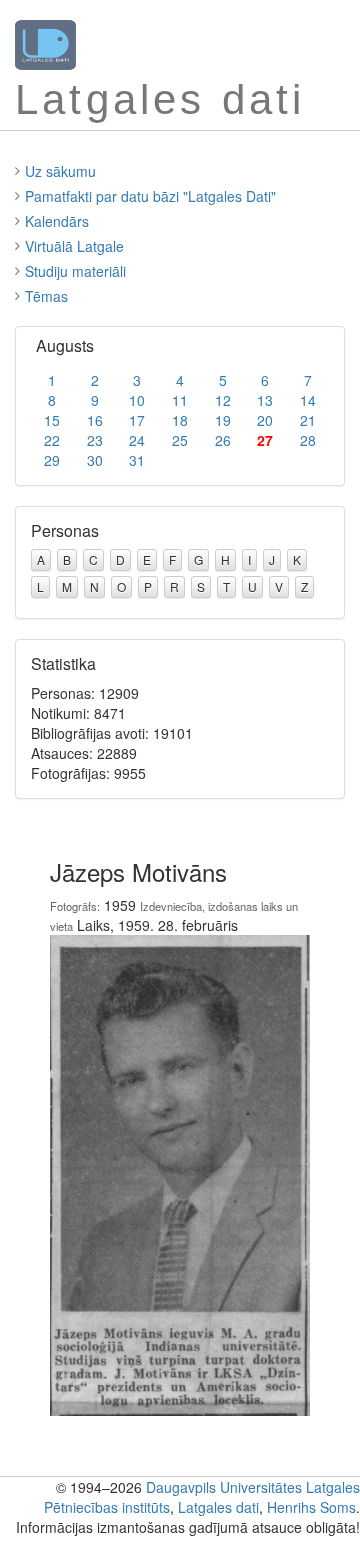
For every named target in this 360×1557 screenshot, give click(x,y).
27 (265, 440)
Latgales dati (218, 1507)
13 (265, 400)
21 (308, 420)
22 (52, 440)
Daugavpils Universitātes (224, 1487)
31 (137, 460)
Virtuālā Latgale (74, 246)
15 (52, 420)
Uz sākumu (60, 171)
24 (137, 440)
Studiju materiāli (75, 271)
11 (180, 400)
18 (180, 420)
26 (223, 440)
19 (223, 420)
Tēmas (46, 296)
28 (308, 440)
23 (95, 440)
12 (223, 400)
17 (137, 420)
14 (308, 400)
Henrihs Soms (311, 1507)
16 (95, 420)
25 (180, 440)
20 (265, 420)
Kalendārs (57, 221)
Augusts (65, 345)
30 (95, 460)
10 (137, 400)
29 (52, 460)
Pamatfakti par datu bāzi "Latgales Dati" (150, 196)
